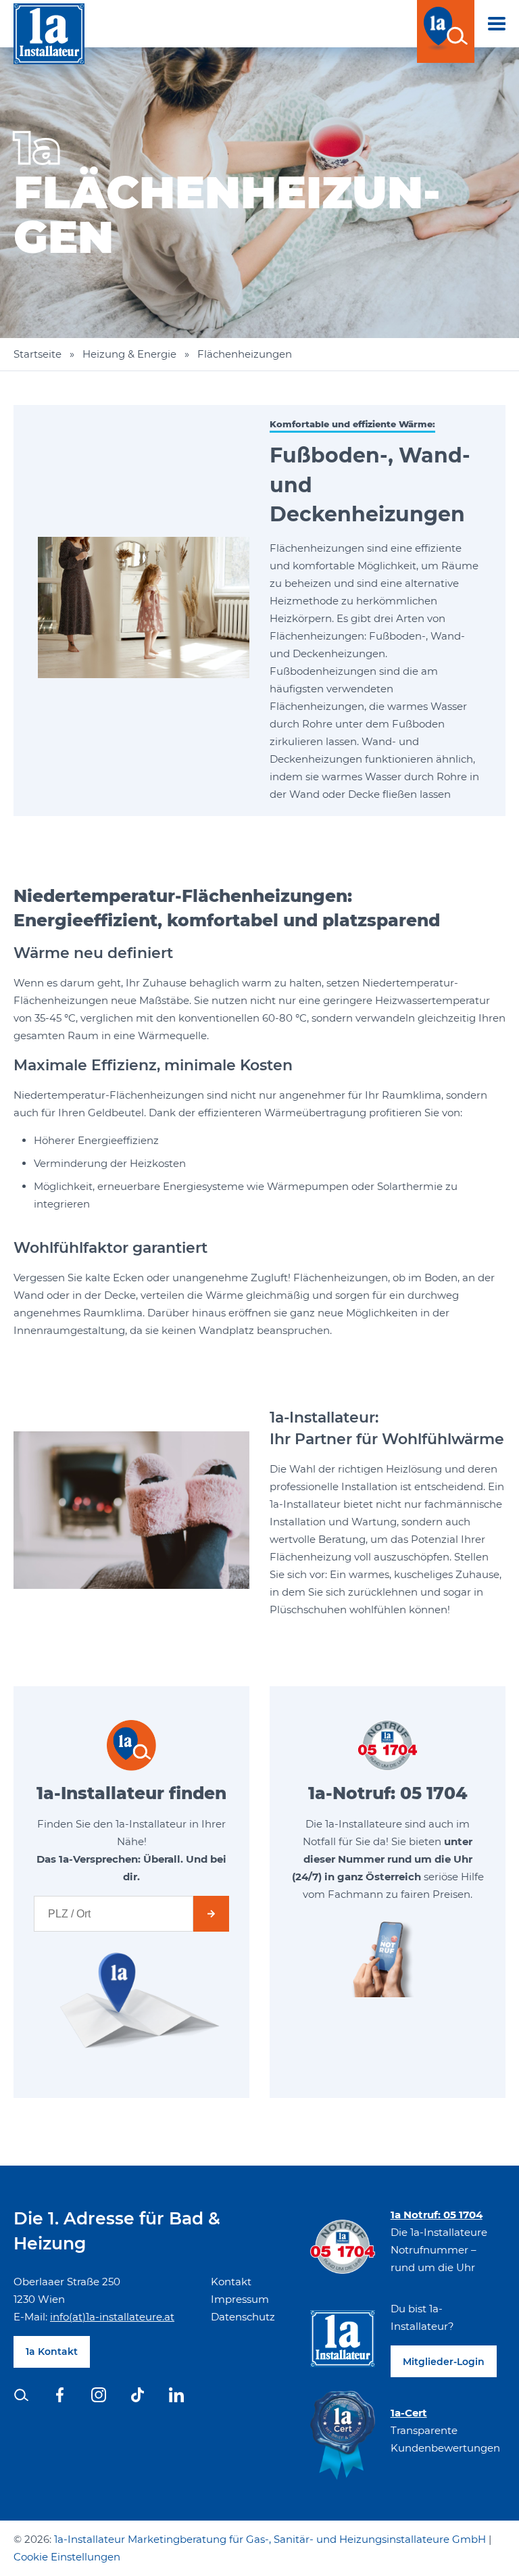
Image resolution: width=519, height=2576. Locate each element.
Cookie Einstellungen (67, 2557)
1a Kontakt (52, 2352)
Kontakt (231, 2282)
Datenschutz (243, 2317)
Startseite (38, 354)
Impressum (240, 2299)
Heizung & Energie (129, 354)
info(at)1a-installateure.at (112, 2317)
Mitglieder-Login (444, 2362)
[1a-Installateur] (49, 37)
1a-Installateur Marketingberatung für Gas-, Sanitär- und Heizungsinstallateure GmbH (270, 2539)
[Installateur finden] (446, 31)
